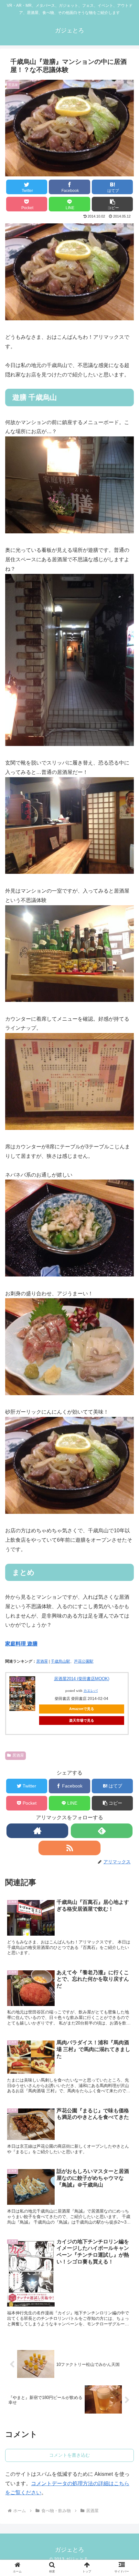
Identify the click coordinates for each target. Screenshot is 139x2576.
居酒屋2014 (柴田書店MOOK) (82, 1679)
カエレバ (91, 1691)
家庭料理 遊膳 (21, 1644)
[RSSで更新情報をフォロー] (69, 1848)
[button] (112, 204)
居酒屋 (42, 1661)
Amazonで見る (82, 1709)
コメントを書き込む (69, 2455)
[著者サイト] (37, 1831)
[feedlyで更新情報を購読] (102, 1831)
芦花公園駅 (84, 1661)
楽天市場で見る (82, 1720)
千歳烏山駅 (60, 1661)
